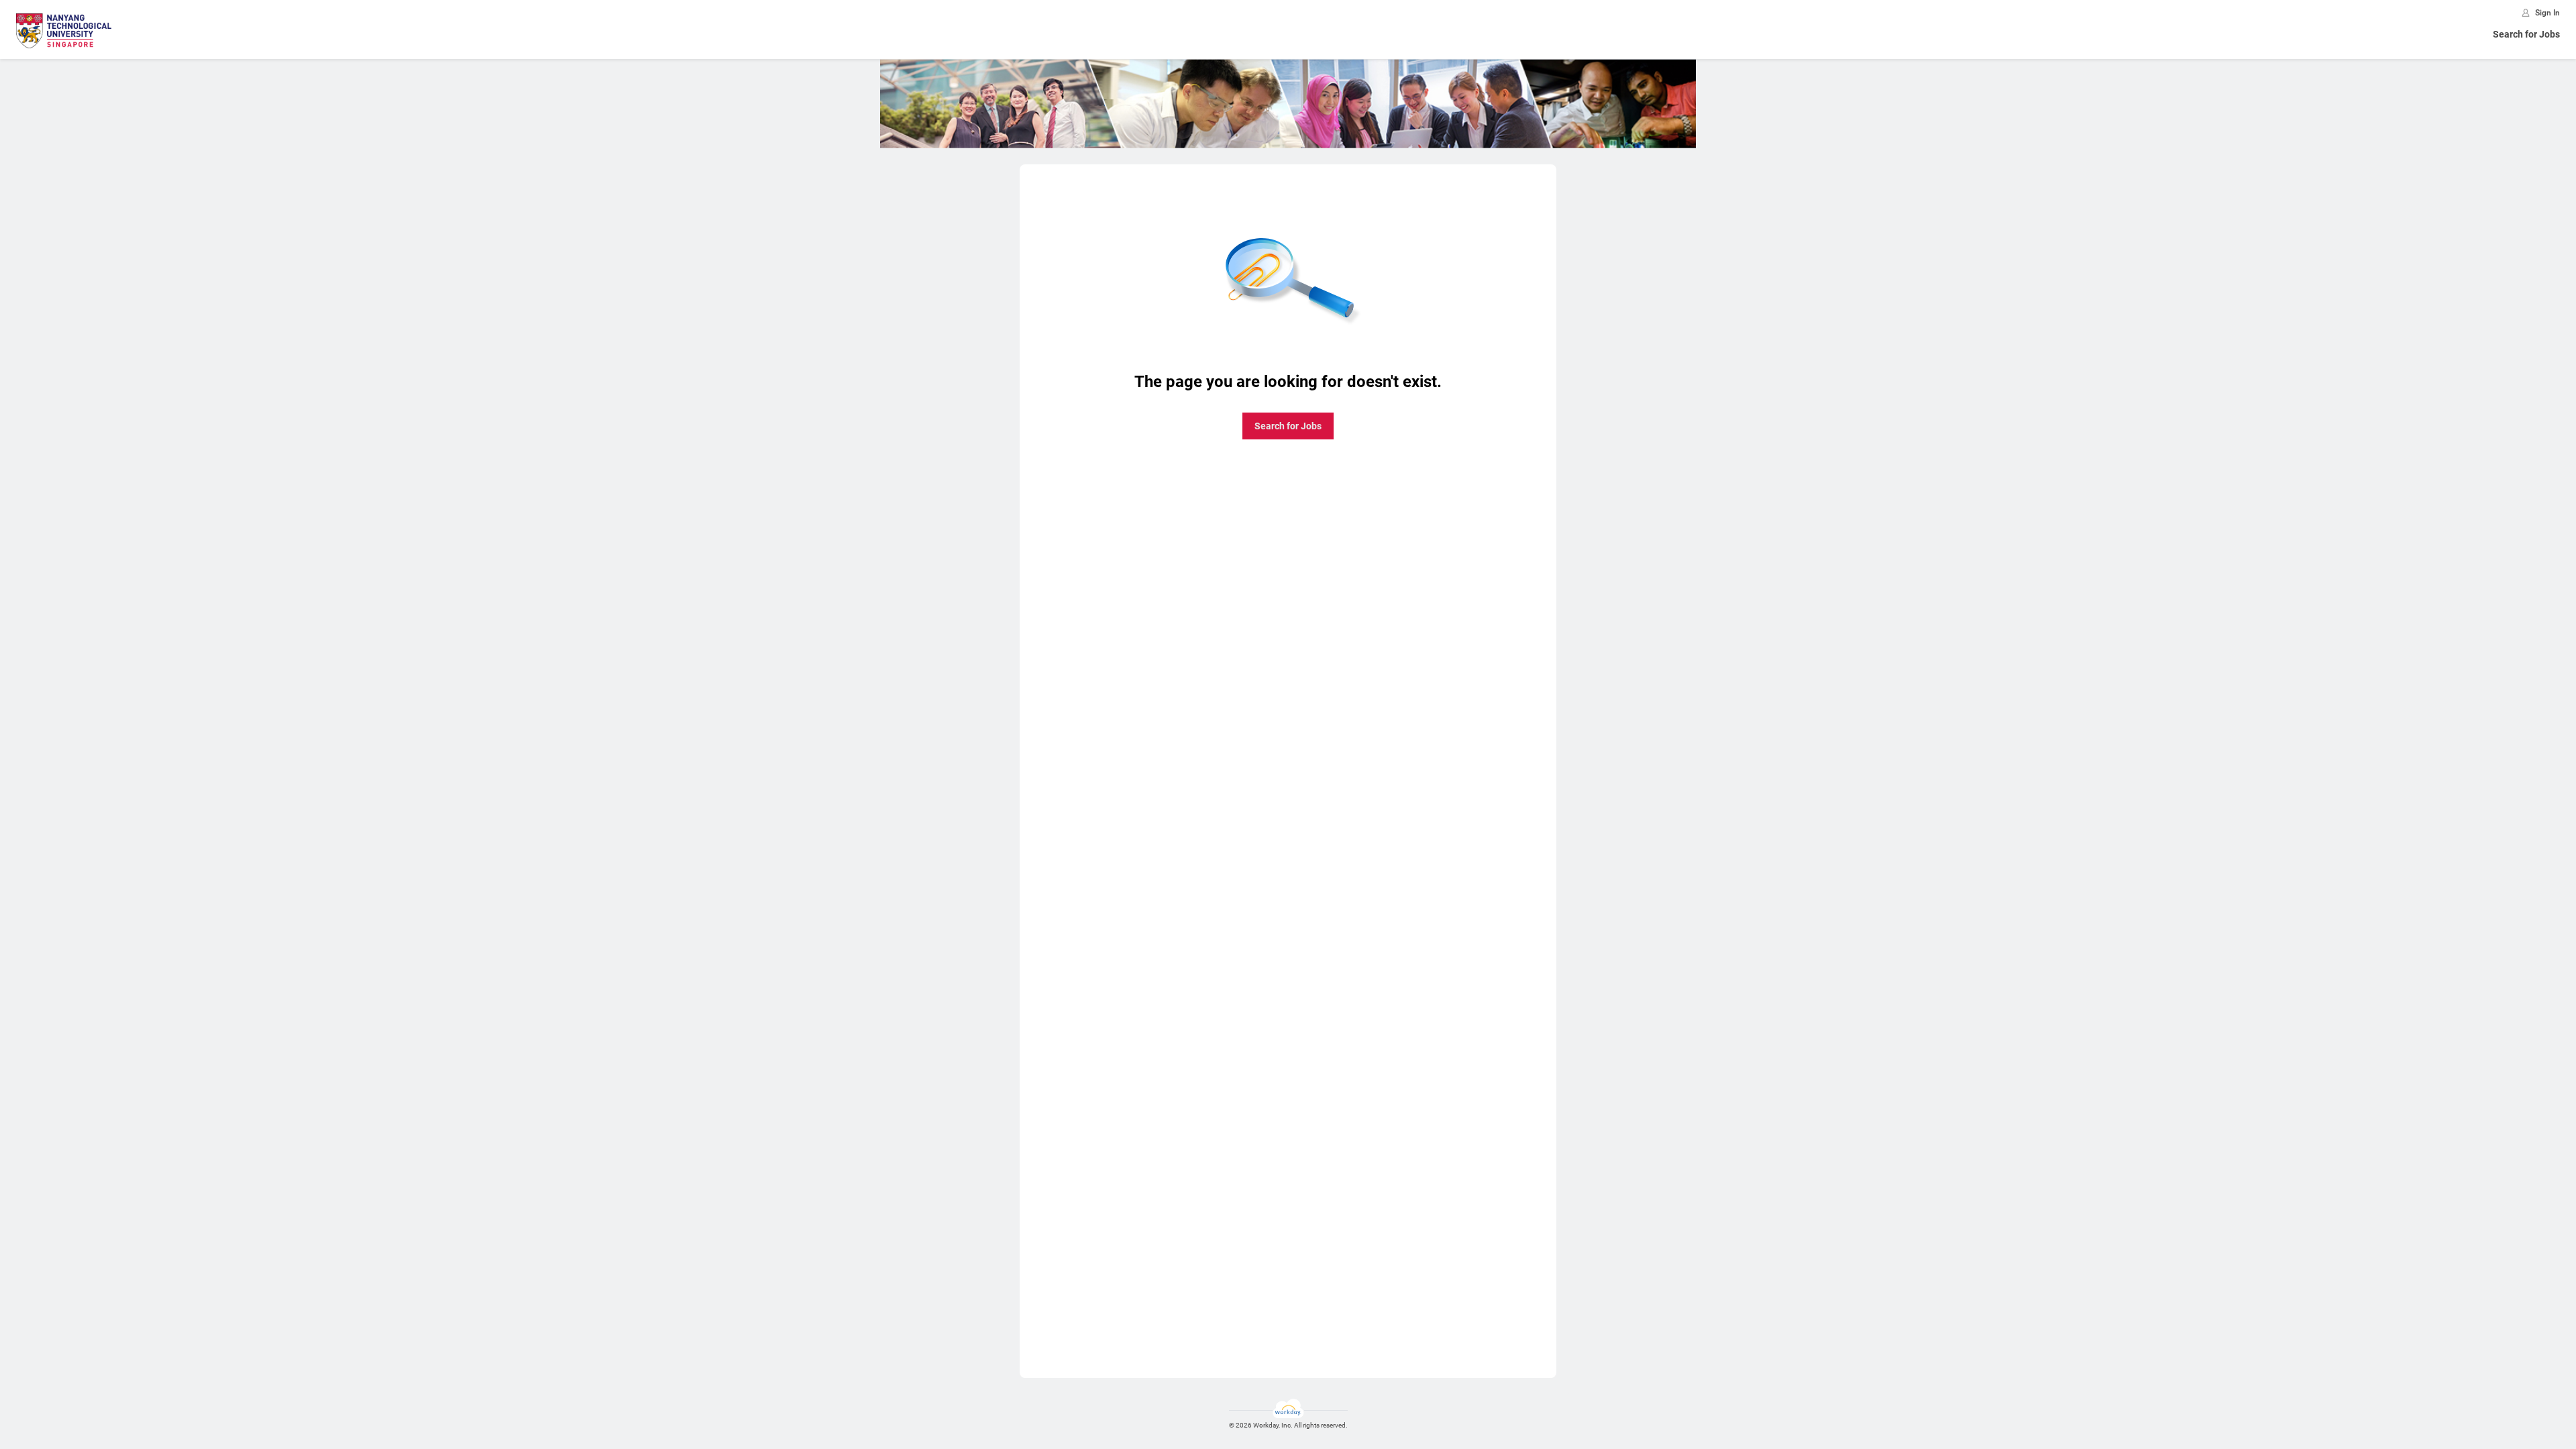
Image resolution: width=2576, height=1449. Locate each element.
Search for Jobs (2526, 34)
